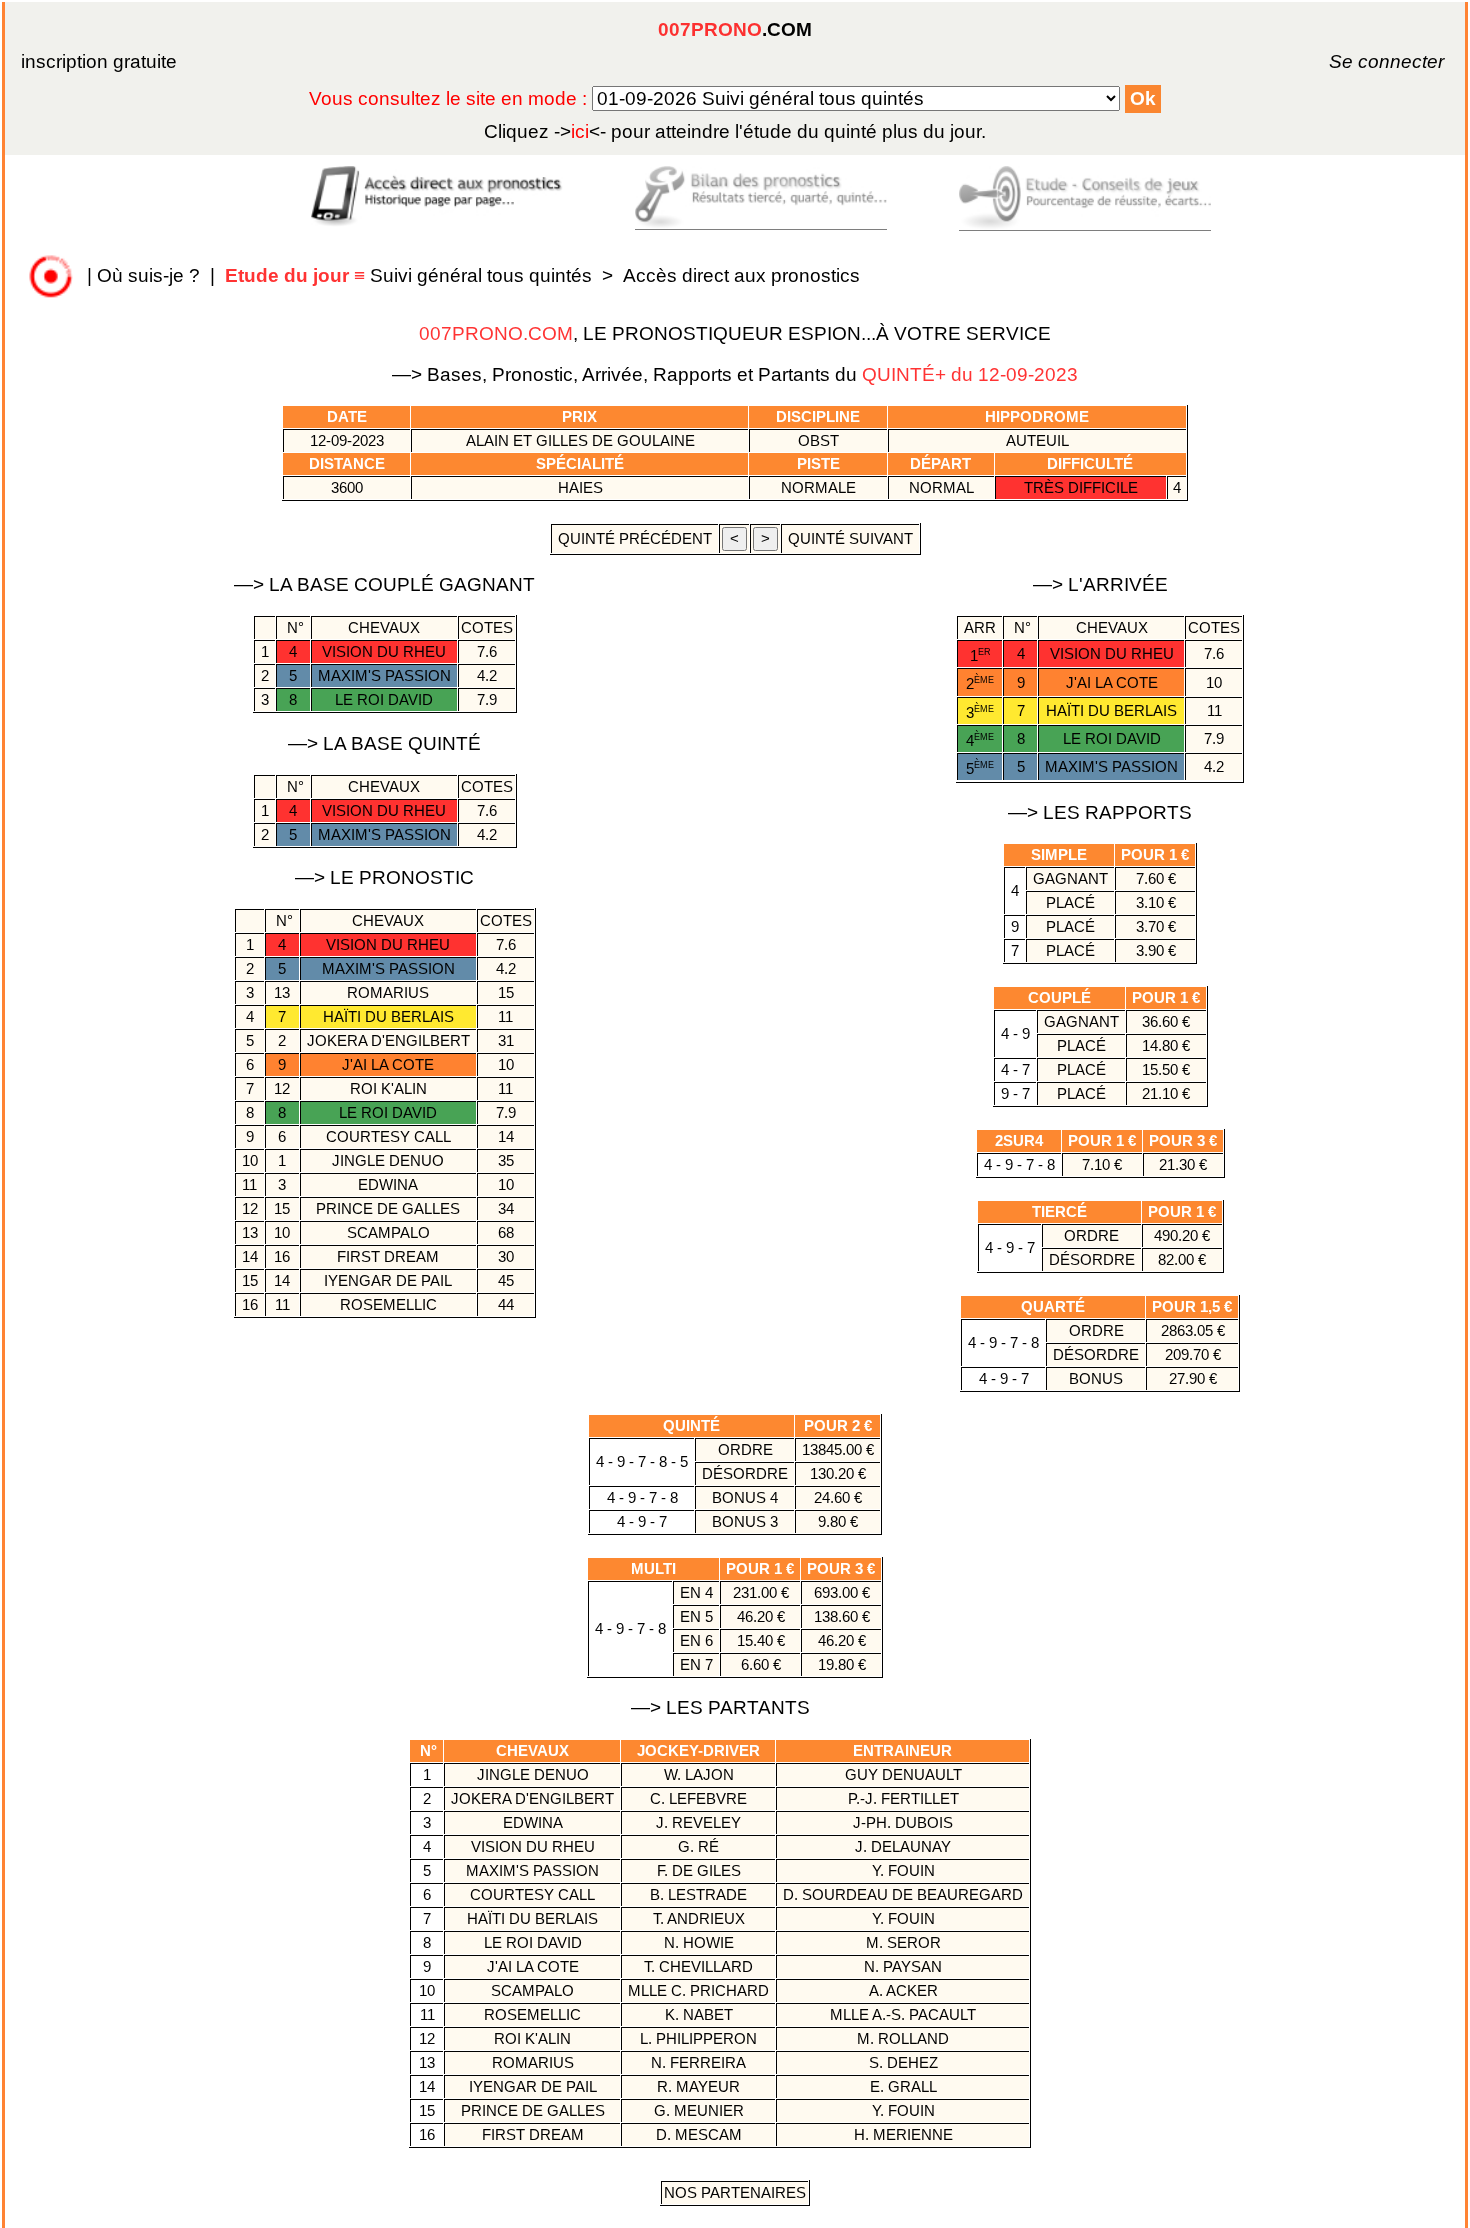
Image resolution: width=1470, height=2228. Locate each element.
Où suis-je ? (148, 275)
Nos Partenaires (735, 2192)
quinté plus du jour (735, 131)
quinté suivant (850, 538)
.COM (735, 29)
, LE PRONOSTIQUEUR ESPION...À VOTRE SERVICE (735, 333)
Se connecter (1359, 61)
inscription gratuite (99, 61)
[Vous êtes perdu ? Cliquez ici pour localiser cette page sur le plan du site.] (51, 275)
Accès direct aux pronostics (741, 275)
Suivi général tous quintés (411, 275)
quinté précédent (635, 538)
